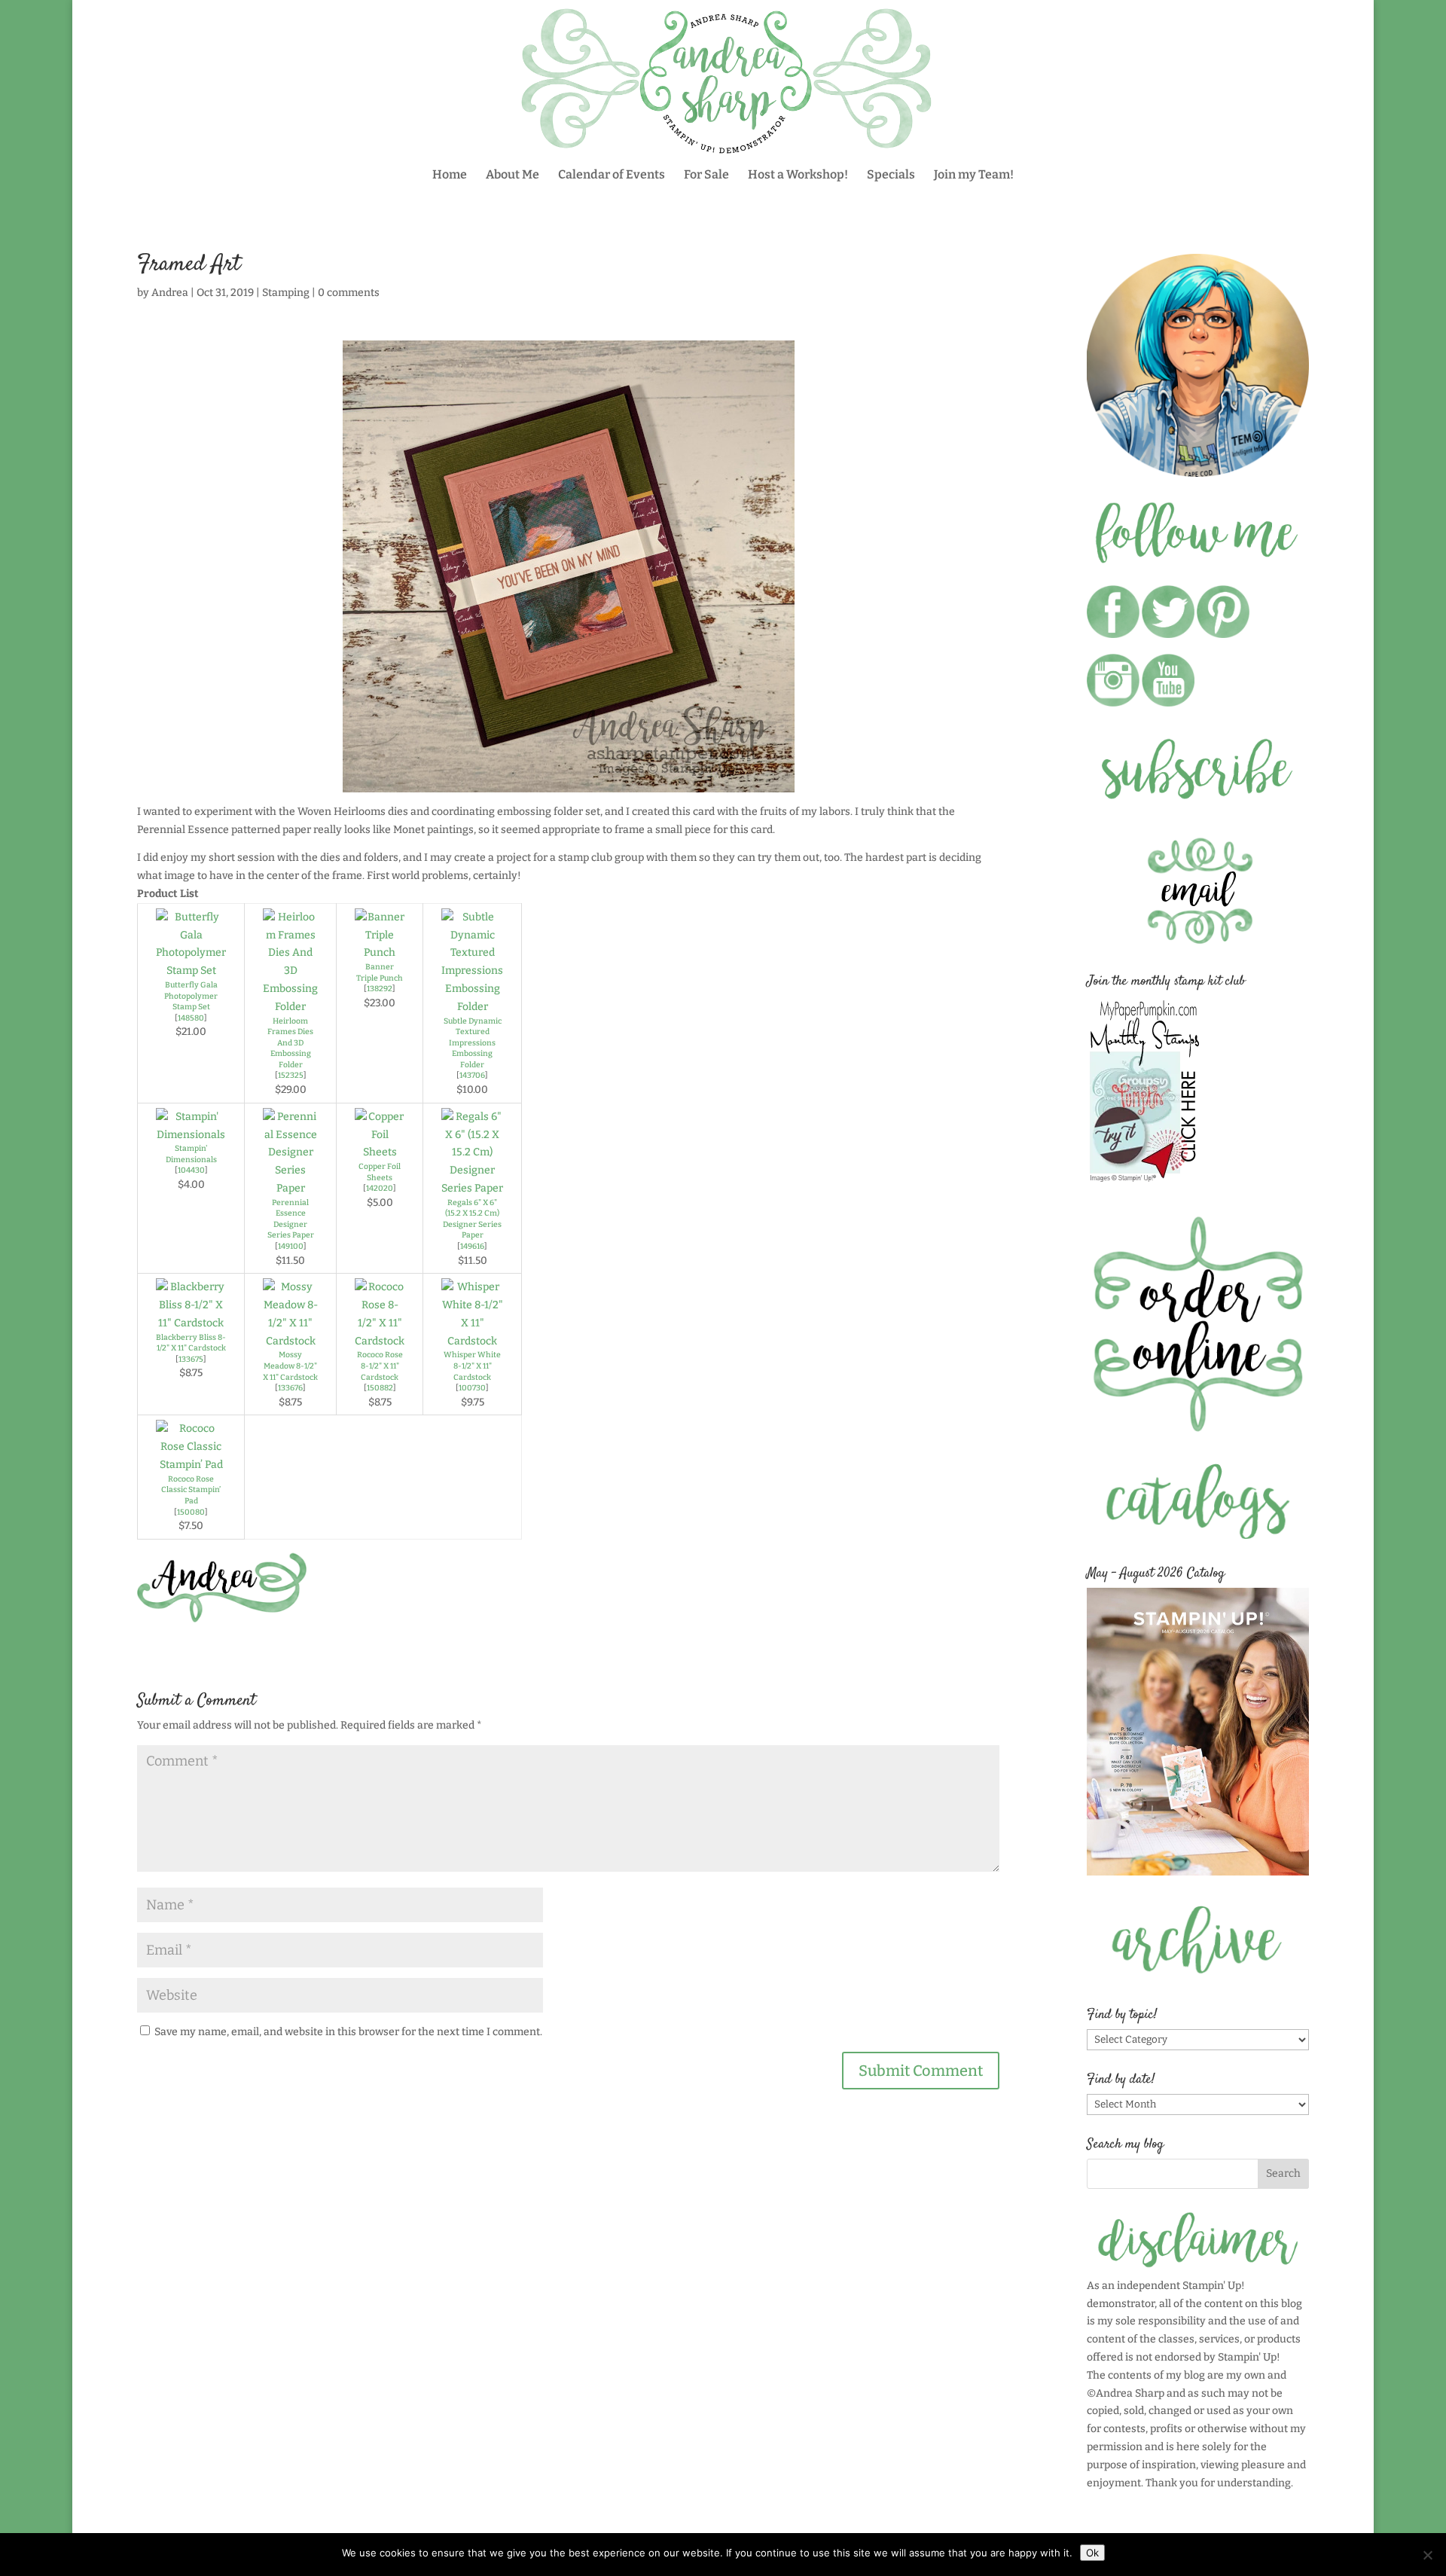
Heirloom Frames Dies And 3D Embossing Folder (290, 1043)
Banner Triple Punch (380, 972)
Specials (891, 175)
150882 (380, 1388)
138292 (380, 989)
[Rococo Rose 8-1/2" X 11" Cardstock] (380, 1341)
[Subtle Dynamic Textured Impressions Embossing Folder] (472, 1007)
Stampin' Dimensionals (191, 1154)
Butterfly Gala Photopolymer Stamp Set (191, 996)
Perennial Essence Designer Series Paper (291, 1219)
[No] (1427, 2555)
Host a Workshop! (798, 175)
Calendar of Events (612, 175)
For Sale (706, 175)
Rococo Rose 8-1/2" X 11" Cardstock (380, 1366)
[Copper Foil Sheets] (380, 1152)
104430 (191, 1170)
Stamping (286, 293)
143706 (472, 1075)
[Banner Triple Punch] (380, 952)
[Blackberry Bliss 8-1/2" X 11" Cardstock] (191, 1323)
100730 (472, 1388)
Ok (1092, 2553)
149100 (291, 1246)
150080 (191, 1512)
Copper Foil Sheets (380, 1172)
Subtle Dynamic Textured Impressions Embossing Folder (473, 1043)
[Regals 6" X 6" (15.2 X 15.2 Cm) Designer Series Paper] (472, 1188)
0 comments (349, 293)
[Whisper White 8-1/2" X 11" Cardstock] (472, 1341)
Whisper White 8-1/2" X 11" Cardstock (472, 1366)
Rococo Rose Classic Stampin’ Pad (191, 1490)
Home (450, 175)
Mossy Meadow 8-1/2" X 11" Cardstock (290, 1366)
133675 (191, 1359)
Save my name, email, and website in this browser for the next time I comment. (348, 2032)
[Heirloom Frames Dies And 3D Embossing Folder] (290, 1007)
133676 (290, 1388)
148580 (191, 1018)
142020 (380, 1188)
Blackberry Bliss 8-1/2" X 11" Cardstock (191, 1343)
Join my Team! (974, 175)
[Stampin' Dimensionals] (191, 1135)
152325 (291, 1075)
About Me (513, 175)
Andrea (170, 293)
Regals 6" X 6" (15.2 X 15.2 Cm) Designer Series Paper (472, 1219)
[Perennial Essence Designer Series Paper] (290, 1188)
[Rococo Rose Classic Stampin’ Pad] (191, 1465)
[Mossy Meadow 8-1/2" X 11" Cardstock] (290, 1341)
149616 (472, 1246)
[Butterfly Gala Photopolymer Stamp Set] (191, 971)
